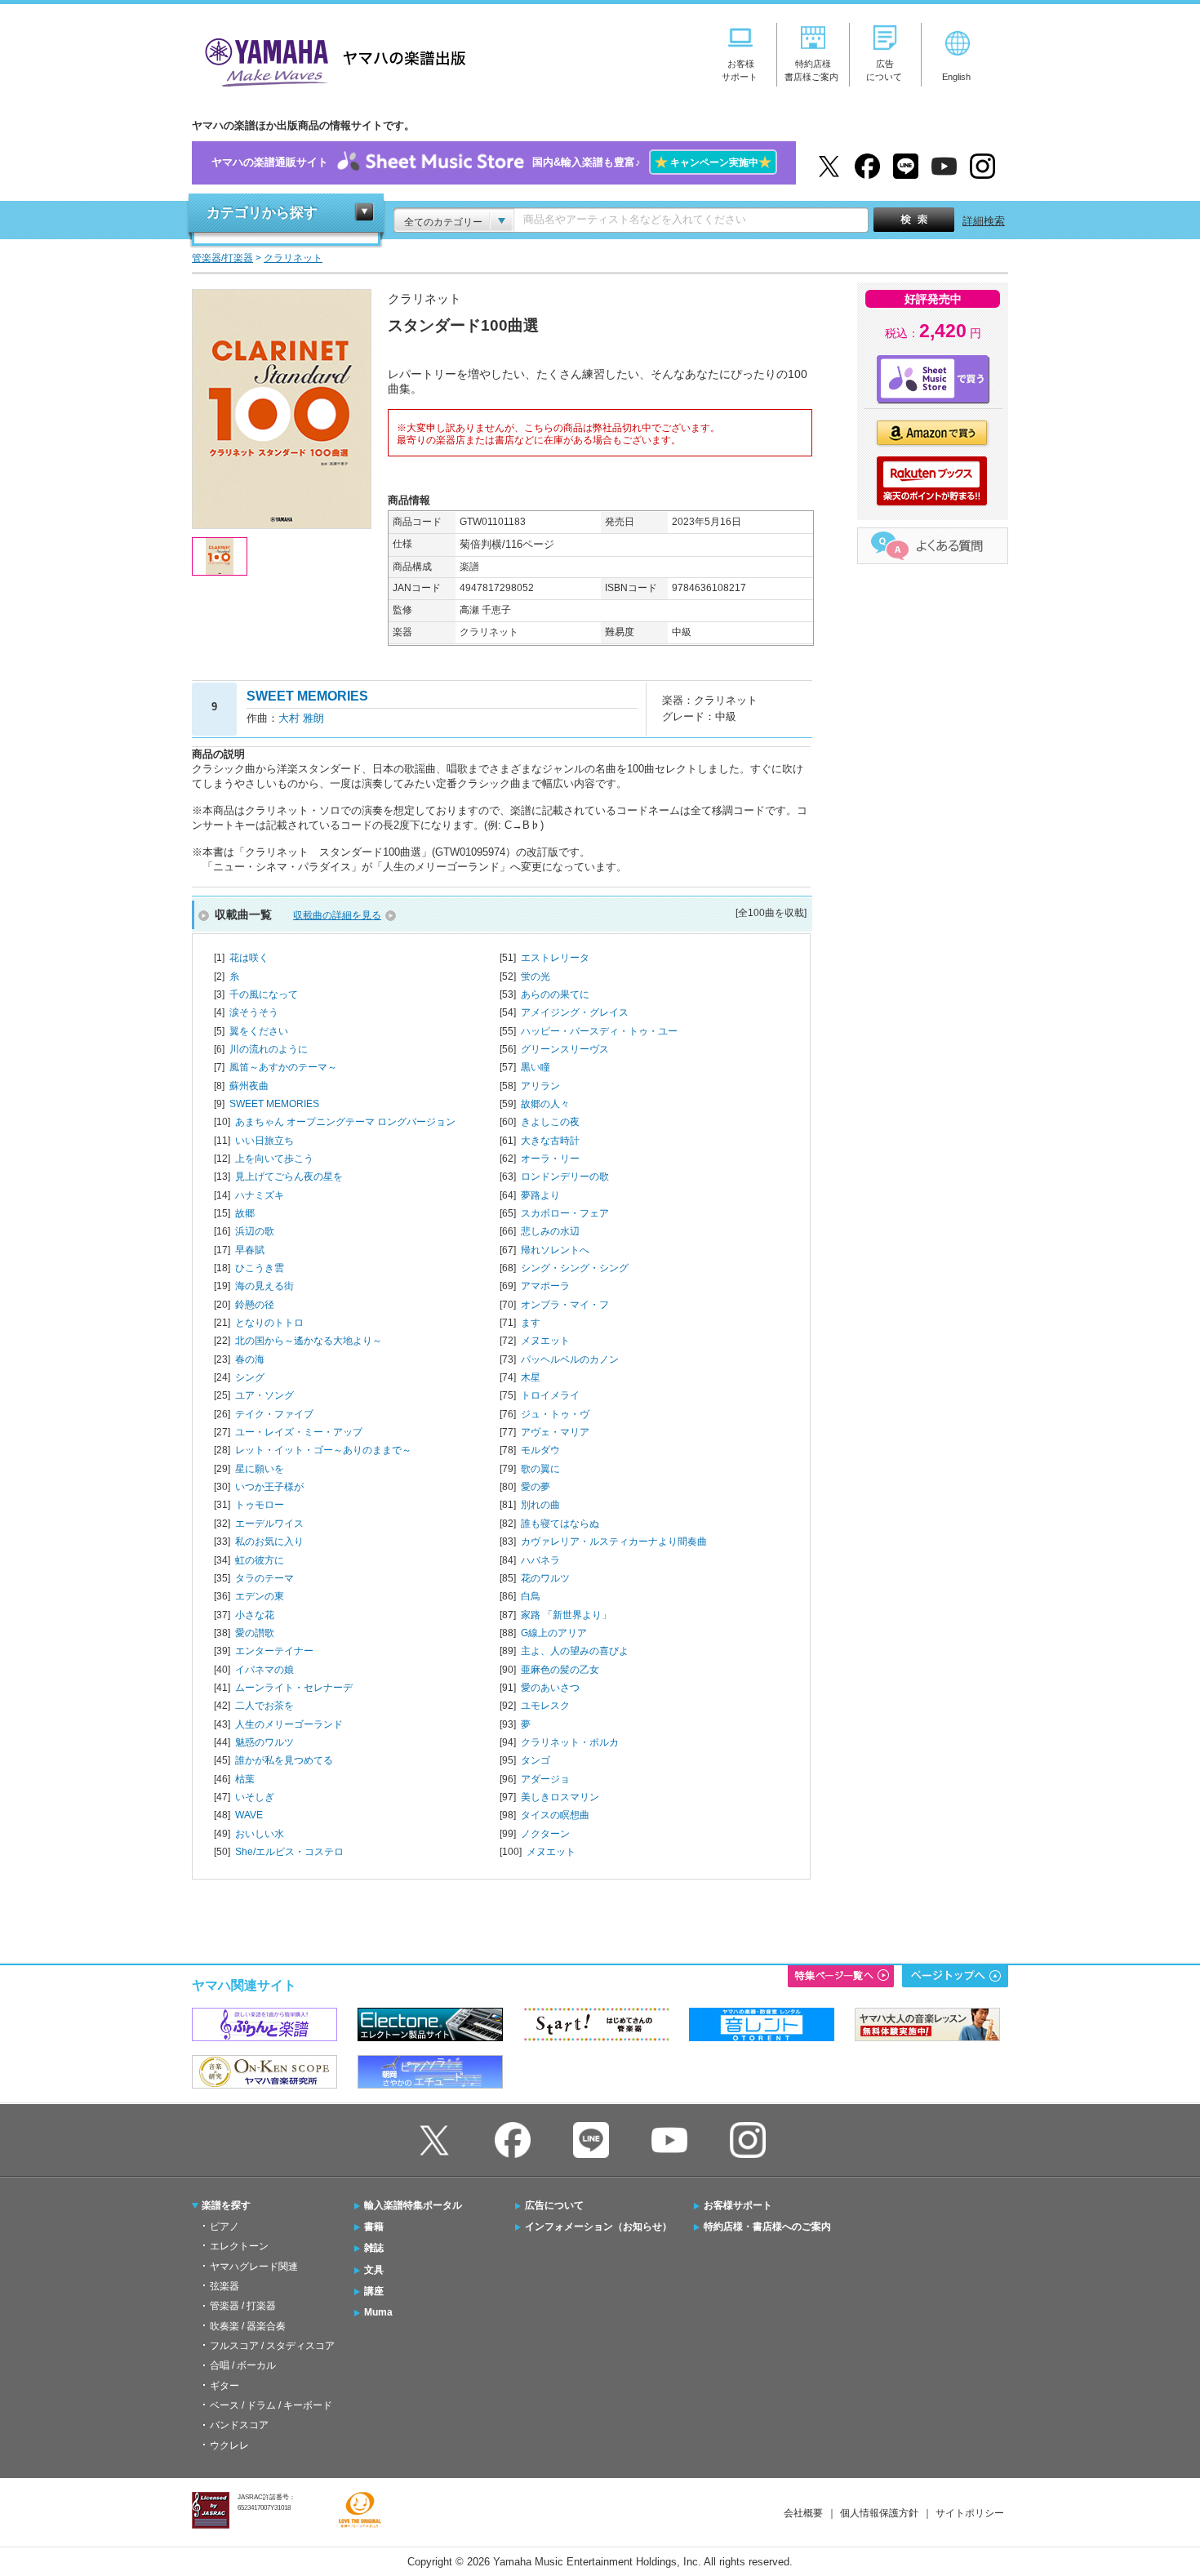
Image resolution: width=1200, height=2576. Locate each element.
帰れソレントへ (555, 1250)
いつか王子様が (269, 1487)
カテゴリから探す (262, 213)
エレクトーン (239, 2246)
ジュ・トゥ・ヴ (555, 1414)
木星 (531, 1377)
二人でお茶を (264, 1706)
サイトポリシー (970, 2513)
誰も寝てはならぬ (560, 1524)
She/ (289, 1852)
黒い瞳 (536, 1067)
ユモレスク (545, 1706)
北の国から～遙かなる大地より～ (309, 1341)
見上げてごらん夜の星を (289, 1177)
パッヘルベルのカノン (570, 1359)
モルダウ (540, 1450)
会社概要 (803, 2513)
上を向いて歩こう (274, 1159)
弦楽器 (224, 2286)
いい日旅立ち (264, 1141)
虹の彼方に (260, 1560)
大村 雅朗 (301, 718)
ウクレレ (229, 2445)
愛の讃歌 (255, 1633)
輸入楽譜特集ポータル (413, 2205)
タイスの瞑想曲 (555, 1815)
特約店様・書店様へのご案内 (767, 2227)
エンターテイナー (274, 1651)
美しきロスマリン (560, 1797)
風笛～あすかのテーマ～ (283, 1067)
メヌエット (545, 1341)
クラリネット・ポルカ (570, 1742)
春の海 (250, 1359)
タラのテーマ (264, 1578)
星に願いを (260, 1469)
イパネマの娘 (264, 1670)
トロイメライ (550, 1395)
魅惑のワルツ (264, 1742)
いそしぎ (255, 1797)
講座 (374, 2291)
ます (531, 1323)
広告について (554, 2205)
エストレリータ (555, 958)
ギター (224, 2386)
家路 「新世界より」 (566, 1615)
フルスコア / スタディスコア (272, 2346)
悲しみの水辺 (550, 1231)
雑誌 (374, 2248)
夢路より (540, 1195)
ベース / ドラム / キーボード (271, 2405)
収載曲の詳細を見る (337, 915)
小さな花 (255, 1615)
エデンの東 (260, 1596)
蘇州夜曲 (249, 1086)
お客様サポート (738, 2205)
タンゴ (536, 1760)
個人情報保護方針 (879, 2513)
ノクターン (545, 1834)
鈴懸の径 (255, 1305)
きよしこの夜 (550, 1122)
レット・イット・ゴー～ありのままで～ (323, 1450)
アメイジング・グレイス (575, 1012)
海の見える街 (264, 1286)
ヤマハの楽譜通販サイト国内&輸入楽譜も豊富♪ (491, 162)
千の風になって (264, 994)
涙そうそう (254, 1012)
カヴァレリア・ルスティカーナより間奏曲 (614, 1542)
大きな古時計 (550, 1141)
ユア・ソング (264, 1395)
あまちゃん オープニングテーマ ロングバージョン (345, 1122)
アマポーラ (545, 1286)
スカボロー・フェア (565, 1213)
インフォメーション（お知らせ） (598, 2227)
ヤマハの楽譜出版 (331, 60)
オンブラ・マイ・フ (565, 1305)
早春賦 (250, 1250)
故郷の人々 (545, 1104)
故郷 (245, 1213)
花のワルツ (545, 1578)
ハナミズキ (260, 1195)
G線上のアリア (554, 1633)
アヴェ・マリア (555, 1432)
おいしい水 (260, 1834)
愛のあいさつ (550, 1688)
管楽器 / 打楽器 (243, 2306)
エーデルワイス (269, 1524)
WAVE (249, 1815)
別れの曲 (540, 1505)
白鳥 (531, 1596)
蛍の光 (536, 977)
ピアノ (224, 2227)
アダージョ (545, 1779)
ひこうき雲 (260, 1268)
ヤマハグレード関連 (254, 2267)
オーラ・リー (550, 1159)
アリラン (540, 1086)
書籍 (374, 2227)
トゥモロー (260, 1505)
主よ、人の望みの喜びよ (575, 1651)
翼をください (259, 1031)
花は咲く (249, 958)
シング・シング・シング (575, 1268)
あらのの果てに (555, 994)
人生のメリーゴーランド (289, 1724)
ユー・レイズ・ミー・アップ (299, 1432)
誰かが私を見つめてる (284, 1760)
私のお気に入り (269, 1542)
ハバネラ (540, 1560)
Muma (378, 2312)
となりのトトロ (269, 1323)
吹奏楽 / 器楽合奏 (248, 2326)
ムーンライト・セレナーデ (294, 1688)
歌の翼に (540, 1469)
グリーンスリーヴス (565, 1049)
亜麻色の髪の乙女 (560, 1670)
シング (250, 1377)
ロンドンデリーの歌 (565, 1177)
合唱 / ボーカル (243, 2365)
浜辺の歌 (255, 1231)
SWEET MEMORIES (274, 1104)
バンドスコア (239, 2425)
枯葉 (245, 1779)
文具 (374, 2270)
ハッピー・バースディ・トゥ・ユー (599, 1031)
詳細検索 (984, 221)
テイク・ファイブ (274, 1414)
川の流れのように (269, 1049)
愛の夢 (536, 1487)
